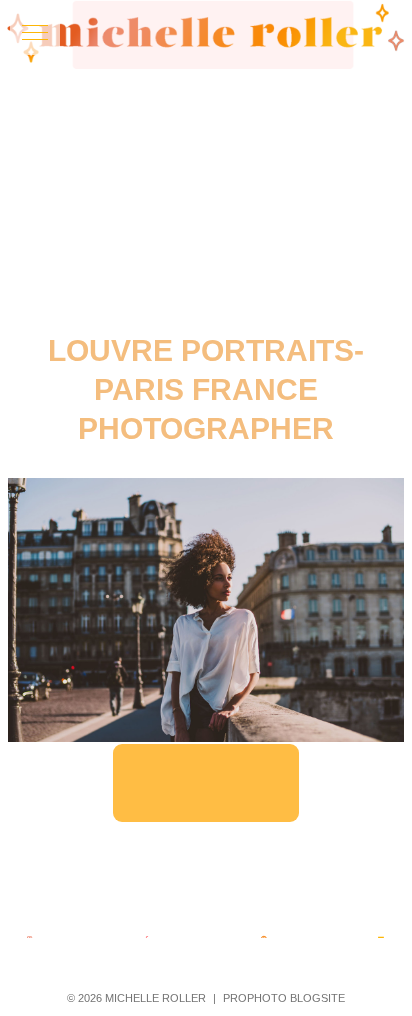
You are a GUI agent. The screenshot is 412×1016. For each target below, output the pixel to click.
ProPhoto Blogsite (284, 998)
